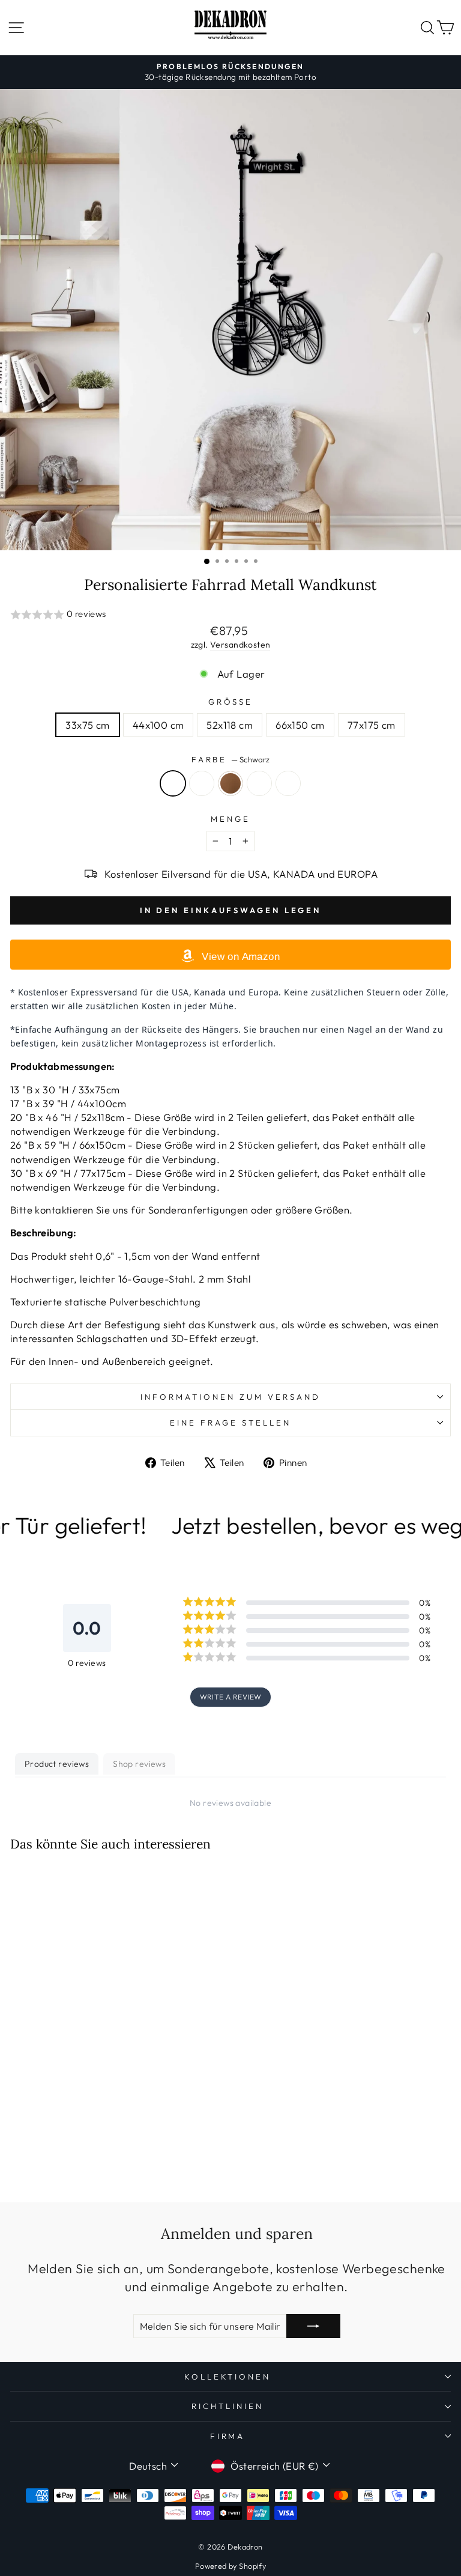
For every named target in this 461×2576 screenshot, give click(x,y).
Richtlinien (227, 2406)
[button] (230, 615)
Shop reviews (139, 1764)
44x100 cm (158, 725)
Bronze (230, 783)
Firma (228, 2436)
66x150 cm (300, 725)
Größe (231, 702)
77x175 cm (372, 725)
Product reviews (57, 1764)
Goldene (202, 783)
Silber (259, 783)
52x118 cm (230, 725)
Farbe (231, 759)
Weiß (288, 783)
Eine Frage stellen (230, 1423)
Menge (230, 819)
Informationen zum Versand (230, 1397)
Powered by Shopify (230, 2566)
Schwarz (173, 783)
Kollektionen (228, 2377)
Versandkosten (240, 645)
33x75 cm (87, 725)
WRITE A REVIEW (231, 1697)
